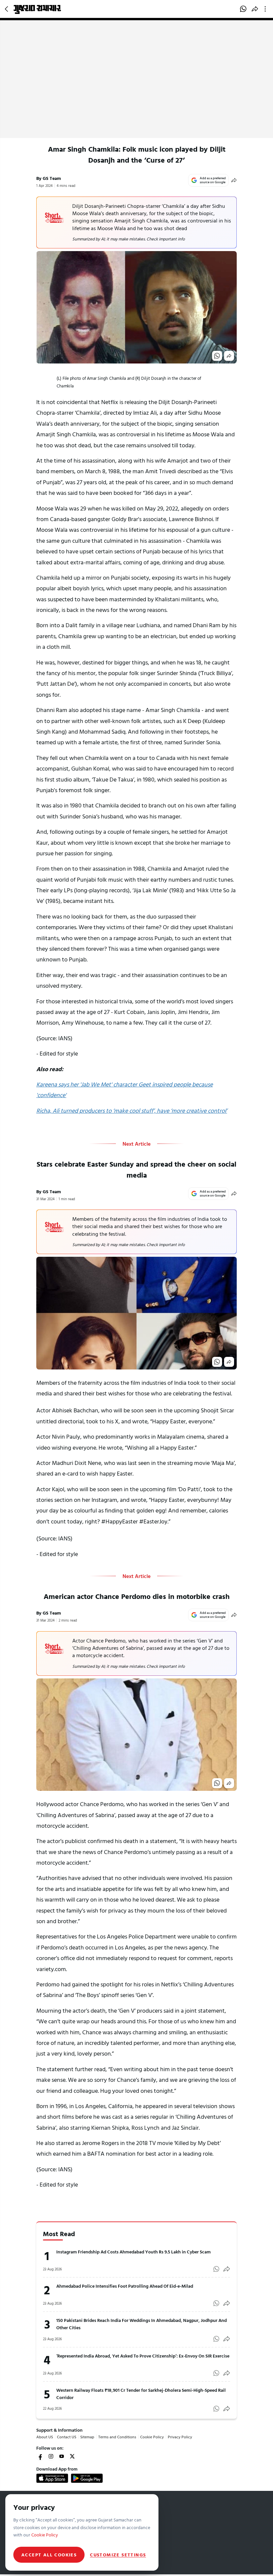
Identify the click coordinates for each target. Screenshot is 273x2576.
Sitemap (87, 2437)
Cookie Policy (152, 2437)
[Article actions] (267, 9)
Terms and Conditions (117, 2437)
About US (45, 2437)
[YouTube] (62, 2456)
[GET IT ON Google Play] (87, 2478)
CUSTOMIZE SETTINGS (118, 2555)
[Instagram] (51, 2456)
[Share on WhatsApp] (243, 9)
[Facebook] (40, 2456)
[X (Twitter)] (72, 2456)
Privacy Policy (180, 2437)
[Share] (234, 180)
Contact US (67, 2437)
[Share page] (255, 9)
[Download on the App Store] (52, 2478)
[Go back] (7, 9)
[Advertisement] (136, 88)
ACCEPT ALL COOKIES (49, 2555)
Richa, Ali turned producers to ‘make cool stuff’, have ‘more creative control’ (132, 1111)
